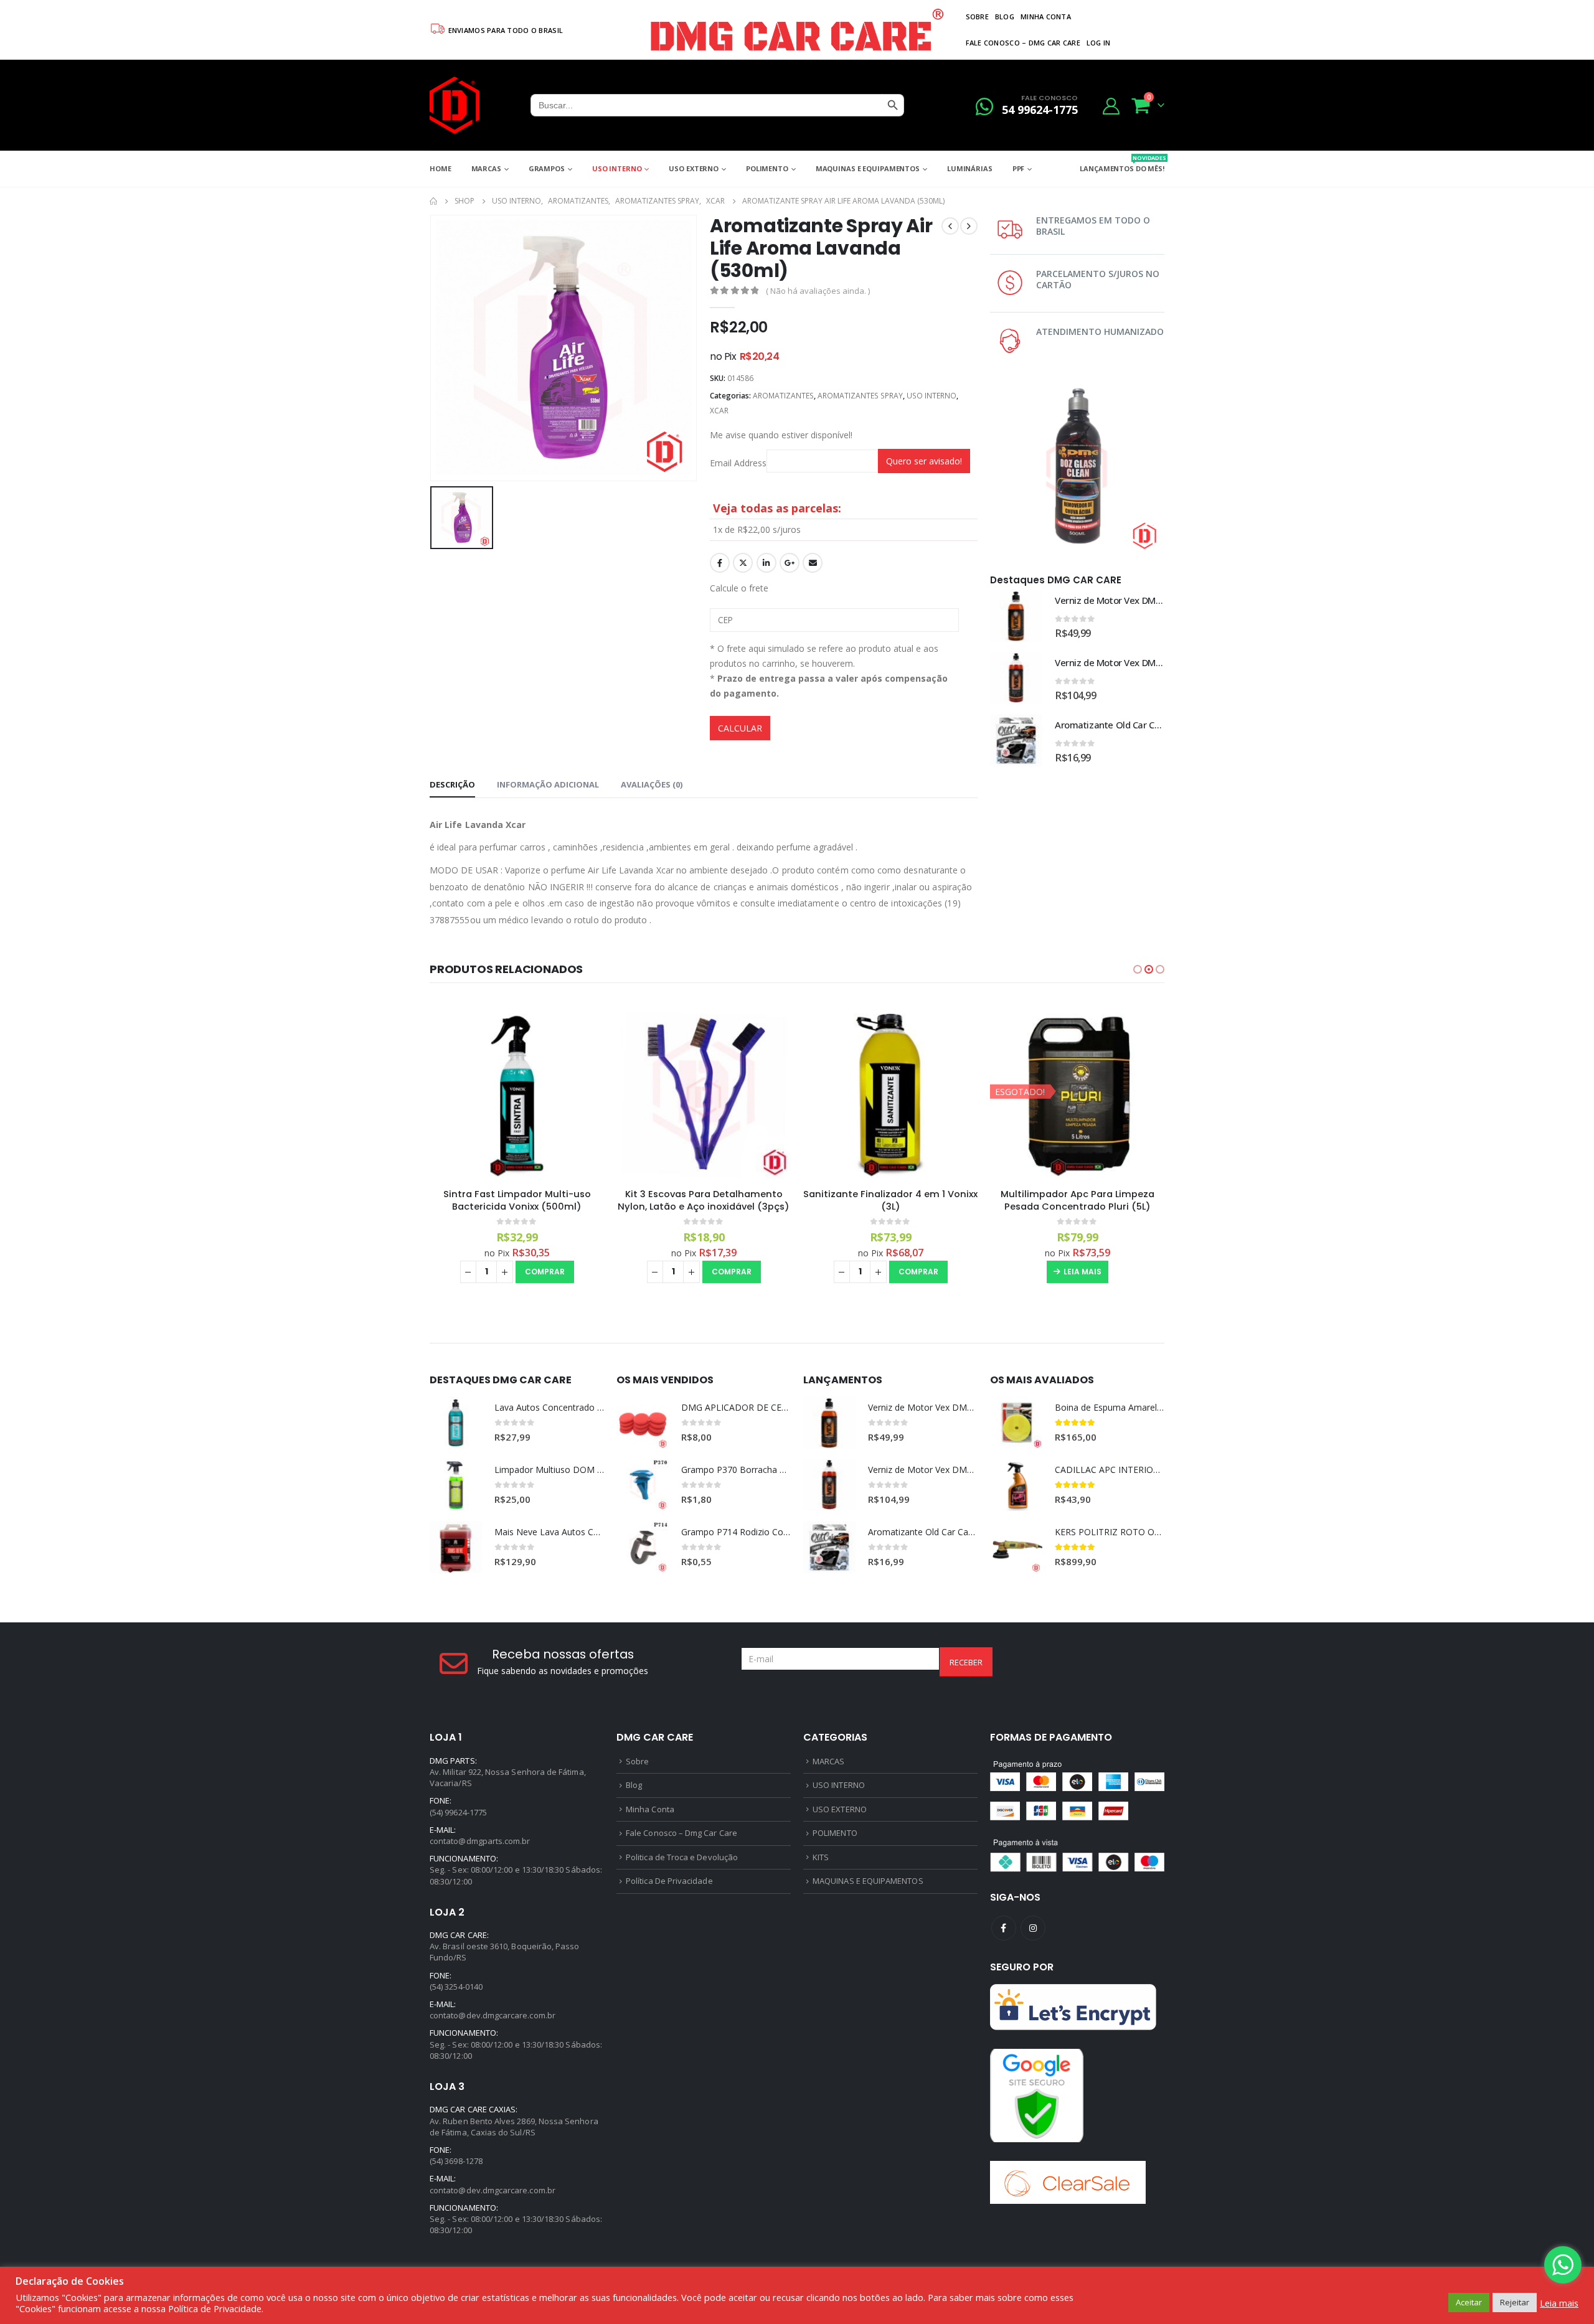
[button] (1138, 969)
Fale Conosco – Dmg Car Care (1023, 43)
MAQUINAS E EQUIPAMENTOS (868, 168)
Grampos (547, 168)
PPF (1019, 168)
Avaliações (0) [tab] (652, 784)
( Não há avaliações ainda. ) (818, 291)
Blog (1005, 16)
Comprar (545, 1272)
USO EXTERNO (694, 168)
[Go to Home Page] (433, 201)
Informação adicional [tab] (548, 784)
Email (813, 563)
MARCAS (486, 168)
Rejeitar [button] (1515, 2302)
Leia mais (1082, 1272)
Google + (790, 563)
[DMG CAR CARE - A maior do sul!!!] (455, 105)
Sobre (977, 16)
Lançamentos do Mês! (1122, 163)
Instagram (1033, 1928)
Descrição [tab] (452, 784)
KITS (821, 1857)
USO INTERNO (617, 168)
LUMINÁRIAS (970, 168)
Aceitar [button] (1469, 2302)
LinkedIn (766, 563)
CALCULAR (740, 728)
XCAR (719, 411)
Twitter (743, 563)
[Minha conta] (1111, 106)
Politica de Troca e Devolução (682, 1857)
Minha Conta (1046, 16)
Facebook (720, 563)
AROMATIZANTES (783, 396)
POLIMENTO (767, 168)
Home (441, 168)
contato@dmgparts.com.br (480, 1841)
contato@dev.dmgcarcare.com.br (493, 2015)
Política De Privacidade (669, 1881)
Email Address (738, 463)
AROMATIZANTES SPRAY (860, 396)
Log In (1099, 43)
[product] (1016, 616)
